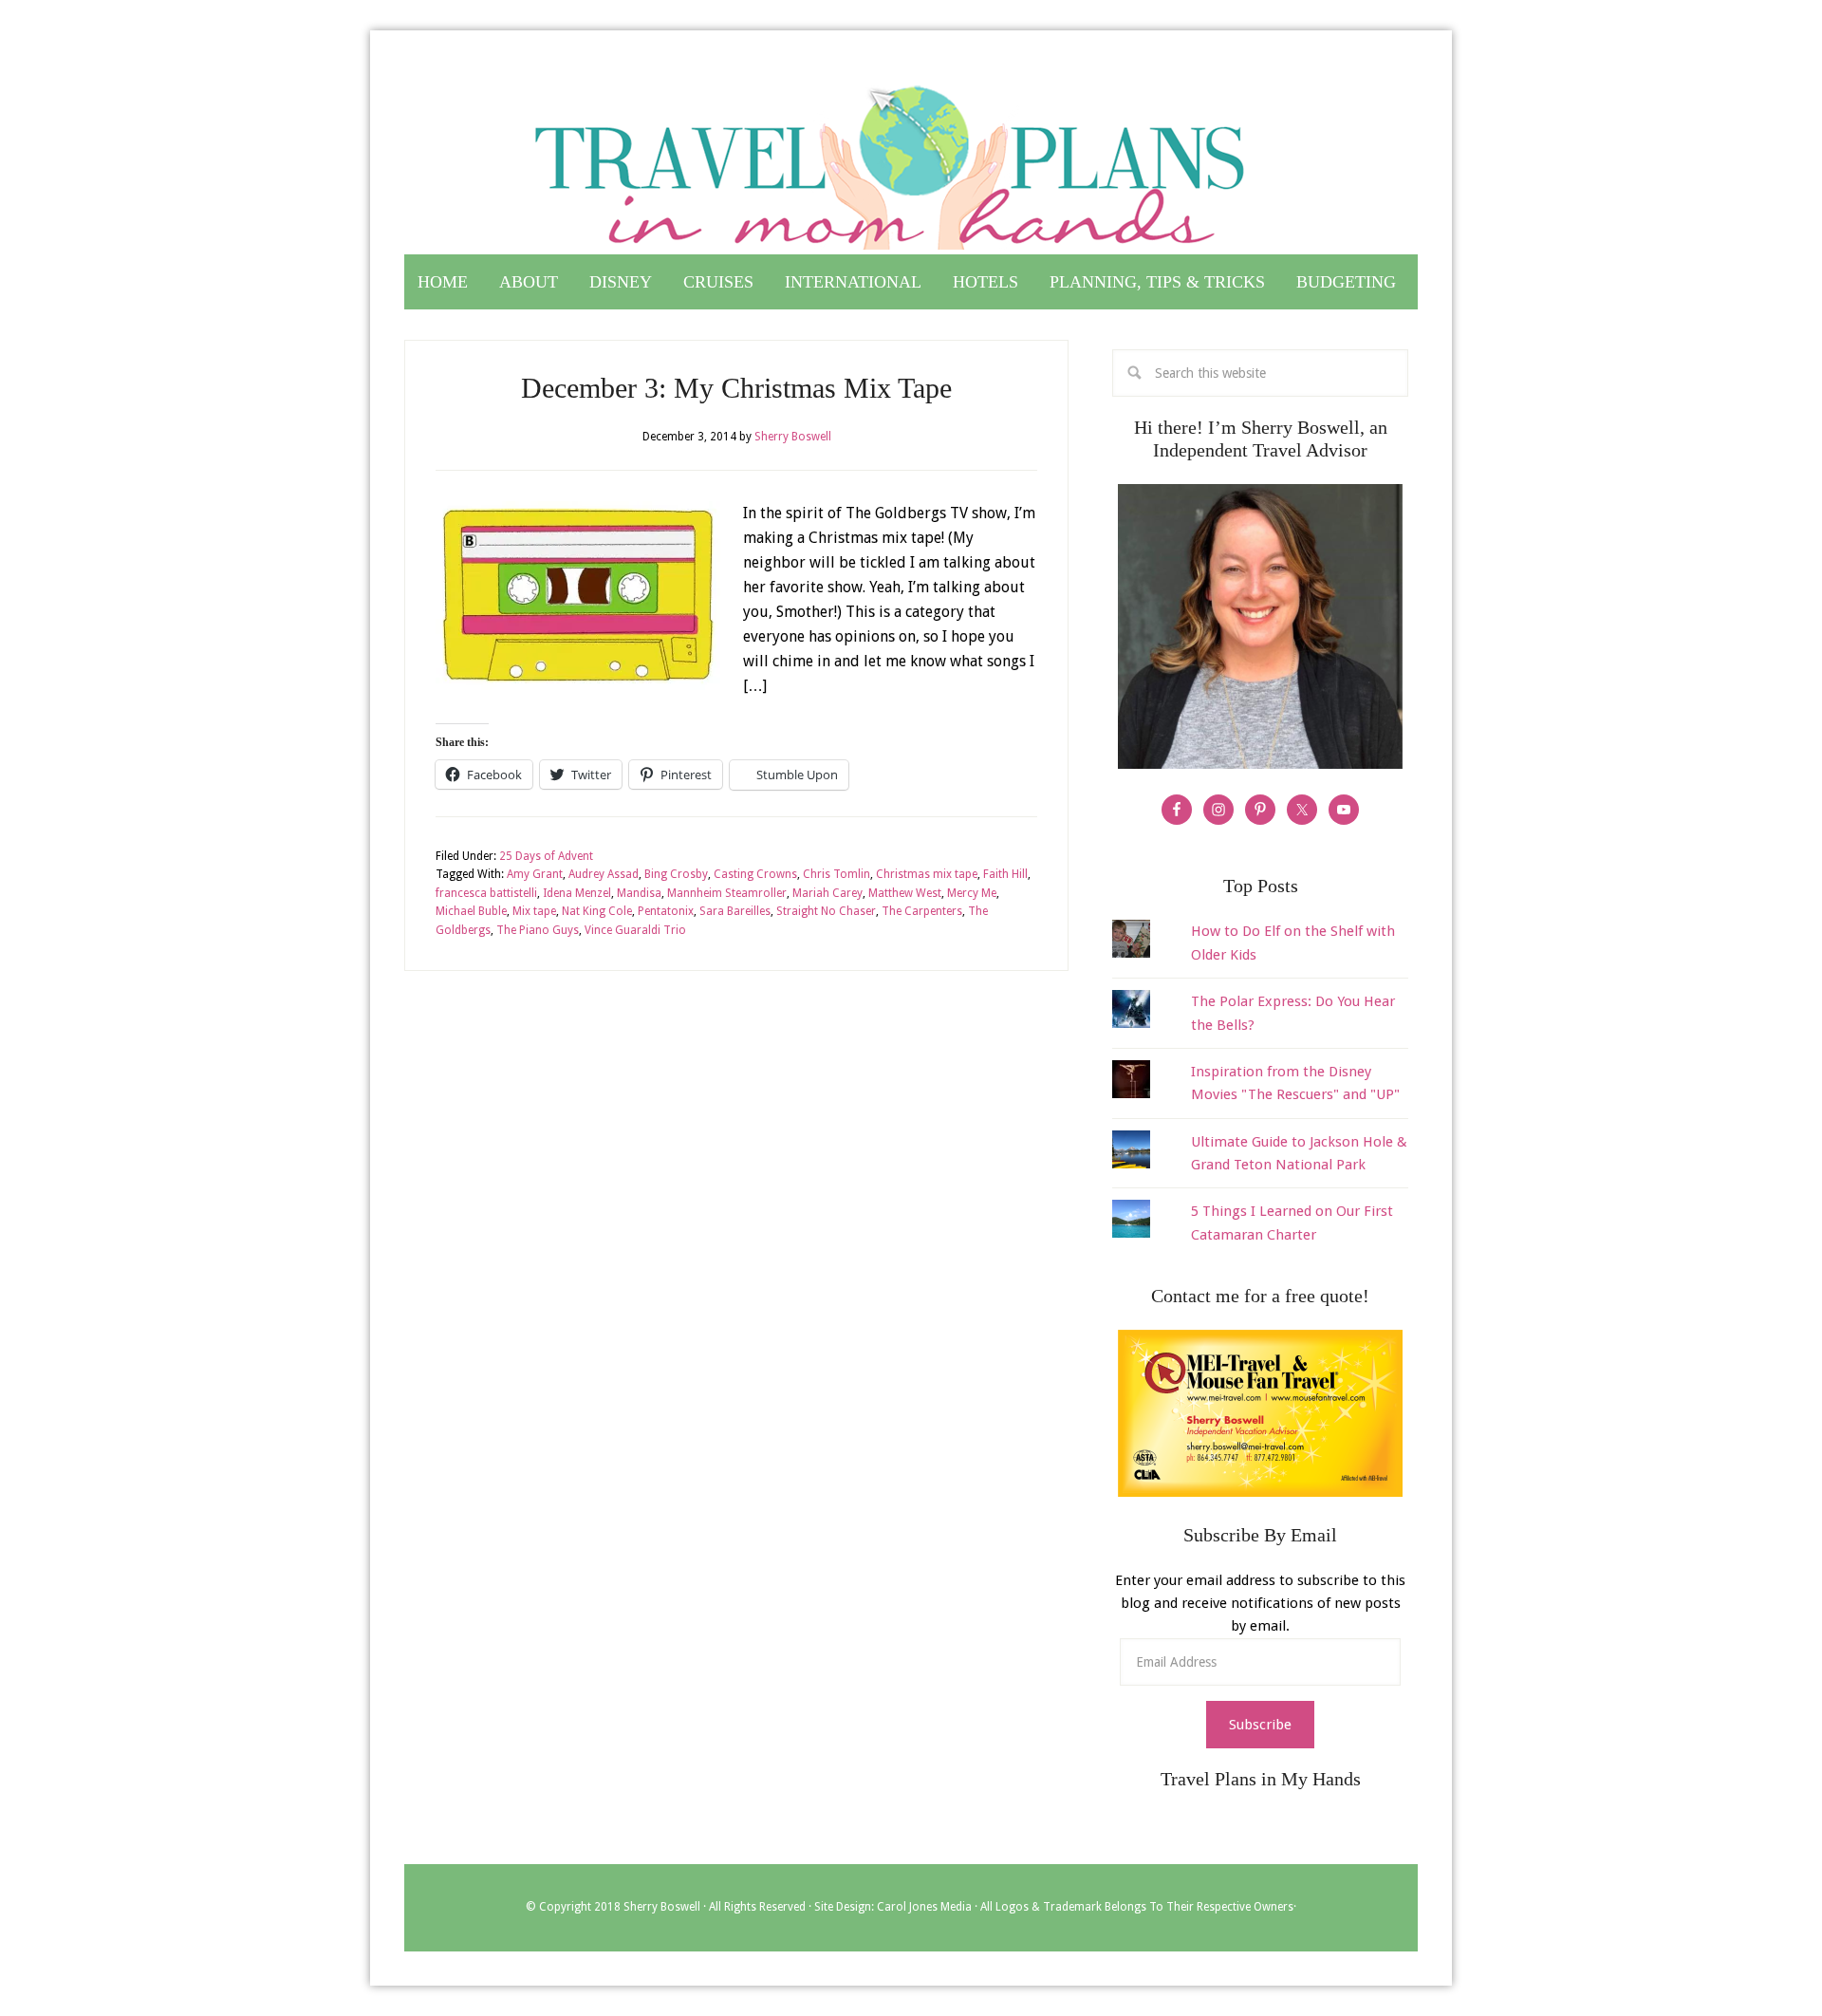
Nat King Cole (597, 911)
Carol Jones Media (924, 1907)
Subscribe (1260, 1725)
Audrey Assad (604, 874)
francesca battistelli (486, 893)
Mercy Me (972, 893)
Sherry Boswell (662, 1907)
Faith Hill (1005, 874)
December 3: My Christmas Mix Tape (736, 388)
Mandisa (639, 893)
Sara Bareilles (735, 911)
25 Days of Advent (546, 856)
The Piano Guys (538, 930)
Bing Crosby (676, 874)
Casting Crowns (755, 874)
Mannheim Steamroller (727, 893)
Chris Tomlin (837, 874)
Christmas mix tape (927, 874)
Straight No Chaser (826, 911)
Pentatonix (666, 911)
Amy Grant (535, 874)
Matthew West (905, 893)
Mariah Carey (827, 893)
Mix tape (534, 911)
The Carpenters (922, 911)
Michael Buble (471, 911)
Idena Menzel (577, 893)
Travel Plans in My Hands (911, 159)
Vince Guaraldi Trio (635, 930)
